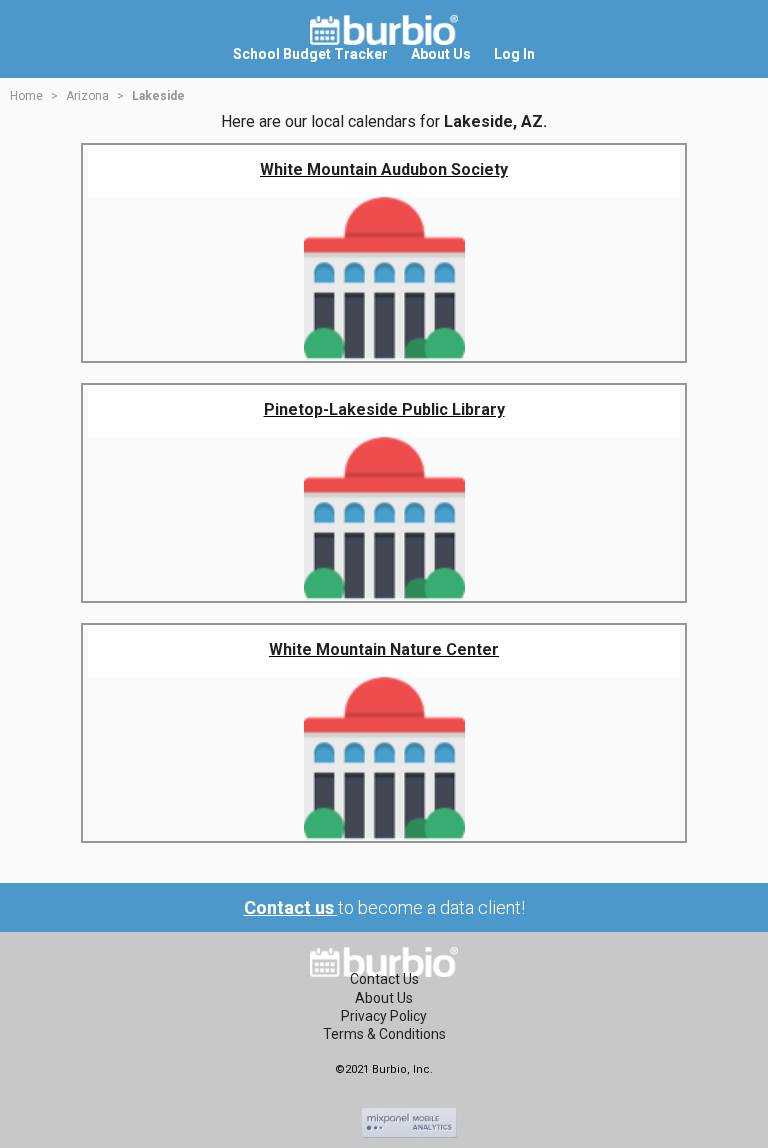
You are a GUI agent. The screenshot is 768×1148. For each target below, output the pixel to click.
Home (26, 96)
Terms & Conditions (384, 1034)
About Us (384, 998)
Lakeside (158, 96)
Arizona (87, 96)
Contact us (291, 907)
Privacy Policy (384, 1016)
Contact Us (384, 979)
